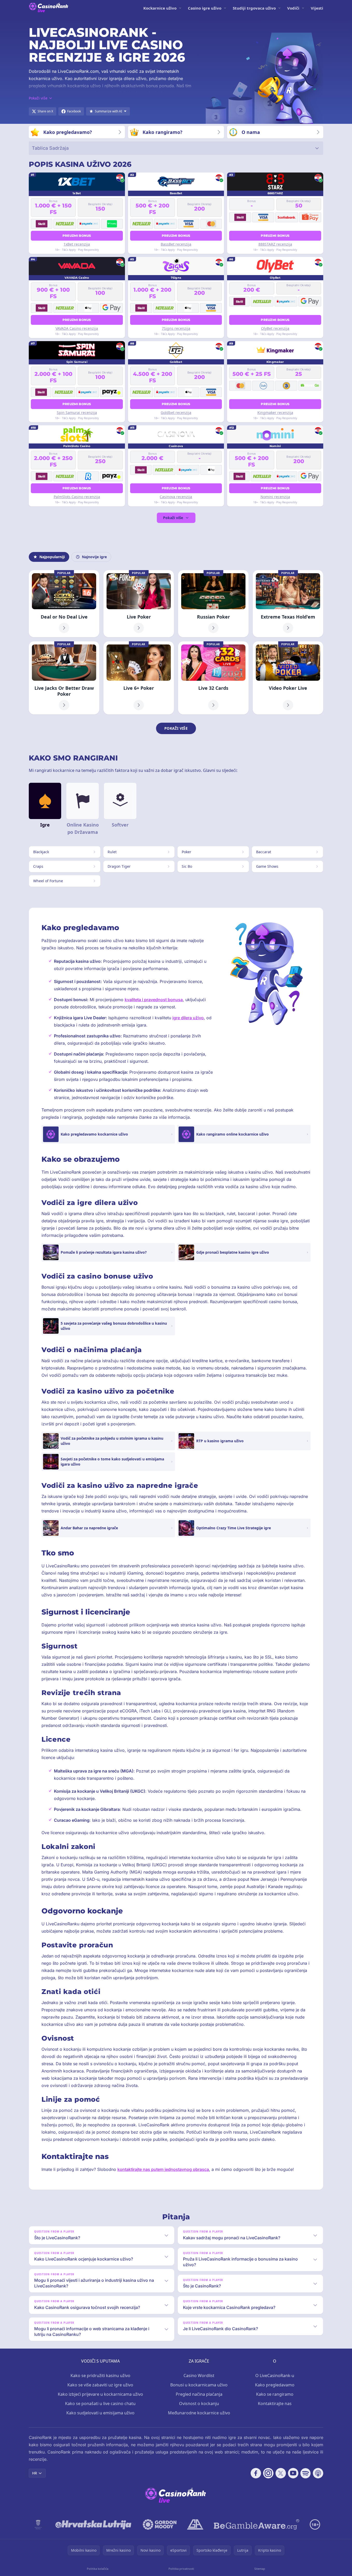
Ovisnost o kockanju (199, 2403)
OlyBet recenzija (275, 328)
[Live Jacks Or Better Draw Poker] (64, 678)
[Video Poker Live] (288, 678)
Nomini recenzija (275, 497)
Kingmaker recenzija (275, 412)
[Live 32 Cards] (213, 678)
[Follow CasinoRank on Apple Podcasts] (318, 2473)
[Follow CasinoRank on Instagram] (268, 2473)
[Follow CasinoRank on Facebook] (256, 2473)
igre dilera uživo (188, 1018)
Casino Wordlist (199, 2376)
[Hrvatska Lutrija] (94, 2524)
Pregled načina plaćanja (199, 2394)
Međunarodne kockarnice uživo (199, 2413)
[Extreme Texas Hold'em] (288, 604)
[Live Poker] (139, 604)
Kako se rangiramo (275, 2394)
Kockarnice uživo (160, 8)
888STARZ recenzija (275, 244)
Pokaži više (173, 518)
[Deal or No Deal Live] (64, 604)
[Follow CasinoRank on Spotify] (306, 2473)
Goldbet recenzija (176, 412)
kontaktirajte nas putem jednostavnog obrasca (163, 2169)
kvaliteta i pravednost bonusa (154, 1000)
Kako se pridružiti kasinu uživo (100, 2376)
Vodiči (293, 8)
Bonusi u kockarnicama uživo (199, 2385)
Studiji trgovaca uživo (254, 8)
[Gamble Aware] (257, 2524)
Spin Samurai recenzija (77, 412)
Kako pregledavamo (275, 2385)
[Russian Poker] (213, 604)
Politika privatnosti (181, 2569)
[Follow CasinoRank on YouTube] (293, 2473)
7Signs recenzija (176, 328)
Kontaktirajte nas (275, 2403)
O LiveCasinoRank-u (275, 2376)
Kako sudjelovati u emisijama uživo (100, 2413)
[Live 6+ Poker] (139, 678)
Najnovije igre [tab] (94, 557)
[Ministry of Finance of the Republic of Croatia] (38, 2524)
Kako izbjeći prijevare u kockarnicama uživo (100, 2394)
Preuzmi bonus (77, 236)
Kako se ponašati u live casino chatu (100, 2403)
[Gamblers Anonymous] (195, 2524)
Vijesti (317, 8)
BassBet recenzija (176, 244)
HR (35, 2473)
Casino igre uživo (205, 8)
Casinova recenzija (176, 497)
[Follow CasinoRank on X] (281, 2473)
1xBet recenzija (77, 244)
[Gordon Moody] (160, 2524)
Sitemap (260, 2569)
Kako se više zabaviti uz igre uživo (100, 2385)
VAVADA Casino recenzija (77, 328)
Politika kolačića (98, 2569)
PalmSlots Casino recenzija (77, 497)
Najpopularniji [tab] (52, 557)
